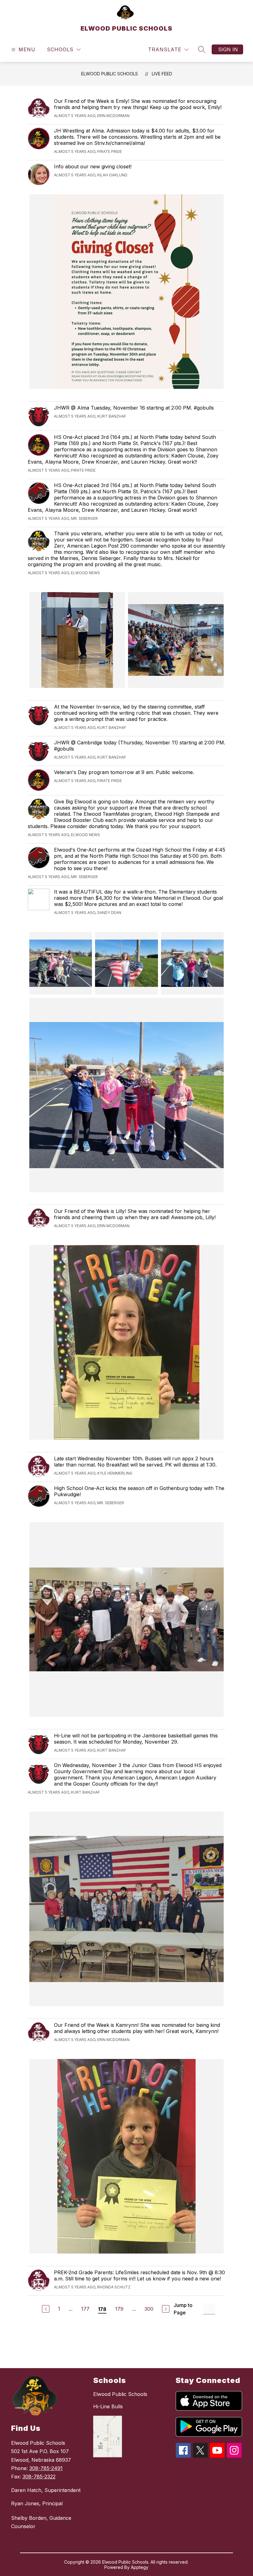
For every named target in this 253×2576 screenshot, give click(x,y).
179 (119, 2309)
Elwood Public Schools (120, 2394)
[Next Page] (166, 2309)
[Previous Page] (46, 2309)
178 (102, 2309)
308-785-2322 (39, 2477)
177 (85, 2309)
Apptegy (140, 2567)
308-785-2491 (46, 2468)
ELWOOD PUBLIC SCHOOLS (110, 74)
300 (149, 2309)
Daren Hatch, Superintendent (46, 2490)
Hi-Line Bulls (108, 2406)
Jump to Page (183, 2309)
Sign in (228, 49)
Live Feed (162, 74)
